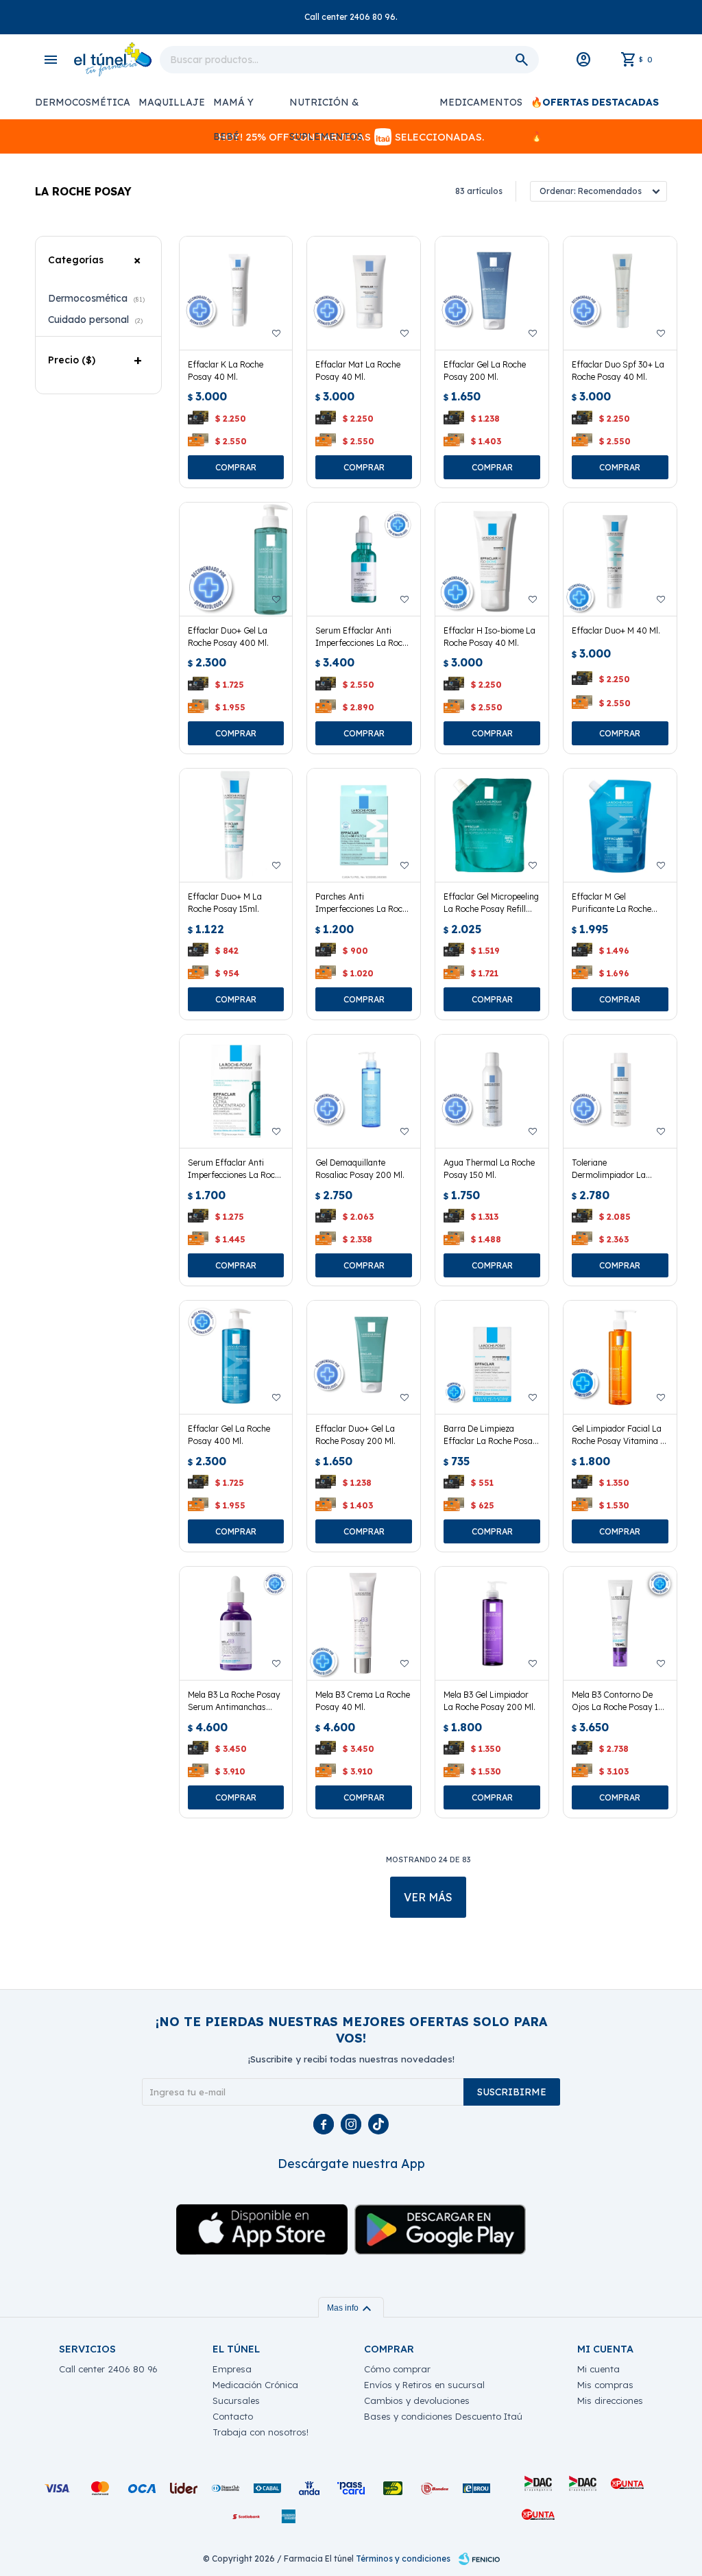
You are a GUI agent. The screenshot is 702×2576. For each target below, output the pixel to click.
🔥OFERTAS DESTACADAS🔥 (595, 108)
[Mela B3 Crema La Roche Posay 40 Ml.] (364, 1623)
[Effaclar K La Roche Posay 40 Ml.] (236, 293)
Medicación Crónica (255, 2385)
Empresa (232, 2369)
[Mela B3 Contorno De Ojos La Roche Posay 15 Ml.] (620, 1623)
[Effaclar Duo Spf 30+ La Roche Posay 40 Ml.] (620, 293)
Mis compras (605, 2385)
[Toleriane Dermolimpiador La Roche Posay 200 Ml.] (620, 1091)
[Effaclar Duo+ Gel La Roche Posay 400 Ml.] (236, 559)
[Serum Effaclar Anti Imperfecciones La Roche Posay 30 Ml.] (364, 559)
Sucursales (236, 2400)
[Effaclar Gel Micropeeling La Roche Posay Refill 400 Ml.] (492, 825)
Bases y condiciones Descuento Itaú (443, 2416)
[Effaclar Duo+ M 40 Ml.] (620, 559)
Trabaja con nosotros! (261, 2432)
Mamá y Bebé (233, 108)
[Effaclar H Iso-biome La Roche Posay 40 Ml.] (492, 559)
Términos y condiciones (403, 2559)
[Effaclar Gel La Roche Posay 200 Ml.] (492, 293)
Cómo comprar (397, 2369)
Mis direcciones (610, 2400)
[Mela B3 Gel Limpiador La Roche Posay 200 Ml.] (492, 1623)
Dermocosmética (83, 102)
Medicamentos (481, 102)
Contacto (233, 2416)
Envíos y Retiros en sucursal (424, 2385)
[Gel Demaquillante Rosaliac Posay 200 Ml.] (364, 1091)
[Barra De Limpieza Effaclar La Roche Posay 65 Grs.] (492, 1357)
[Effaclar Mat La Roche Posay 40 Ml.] (364, 293)
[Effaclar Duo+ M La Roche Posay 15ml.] (236, 825)
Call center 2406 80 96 (108, 2369)
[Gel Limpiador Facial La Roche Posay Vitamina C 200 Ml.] (620, 1357)
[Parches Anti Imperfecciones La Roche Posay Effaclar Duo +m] (364, 825)
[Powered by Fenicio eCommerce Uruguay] (479, 2559)
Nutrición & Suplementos (326, 108)
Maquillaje (172, 102)
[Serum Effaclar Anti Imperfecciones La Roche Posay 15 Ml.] (236, 1091)
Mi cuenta (598, 2369)
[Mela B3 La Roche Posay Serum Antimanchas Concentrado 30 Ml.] (236, 1623)
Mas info (351, 2308)
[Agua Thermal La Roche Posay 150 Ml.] (492, 1091)
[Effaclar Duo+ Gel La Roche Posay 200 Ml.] (364, 1357)
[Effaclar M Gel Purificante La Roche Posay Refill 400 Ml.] (620, 825)
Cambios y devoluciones (417, 2400)
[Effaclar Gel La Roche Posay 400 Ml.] (236, 1357)
